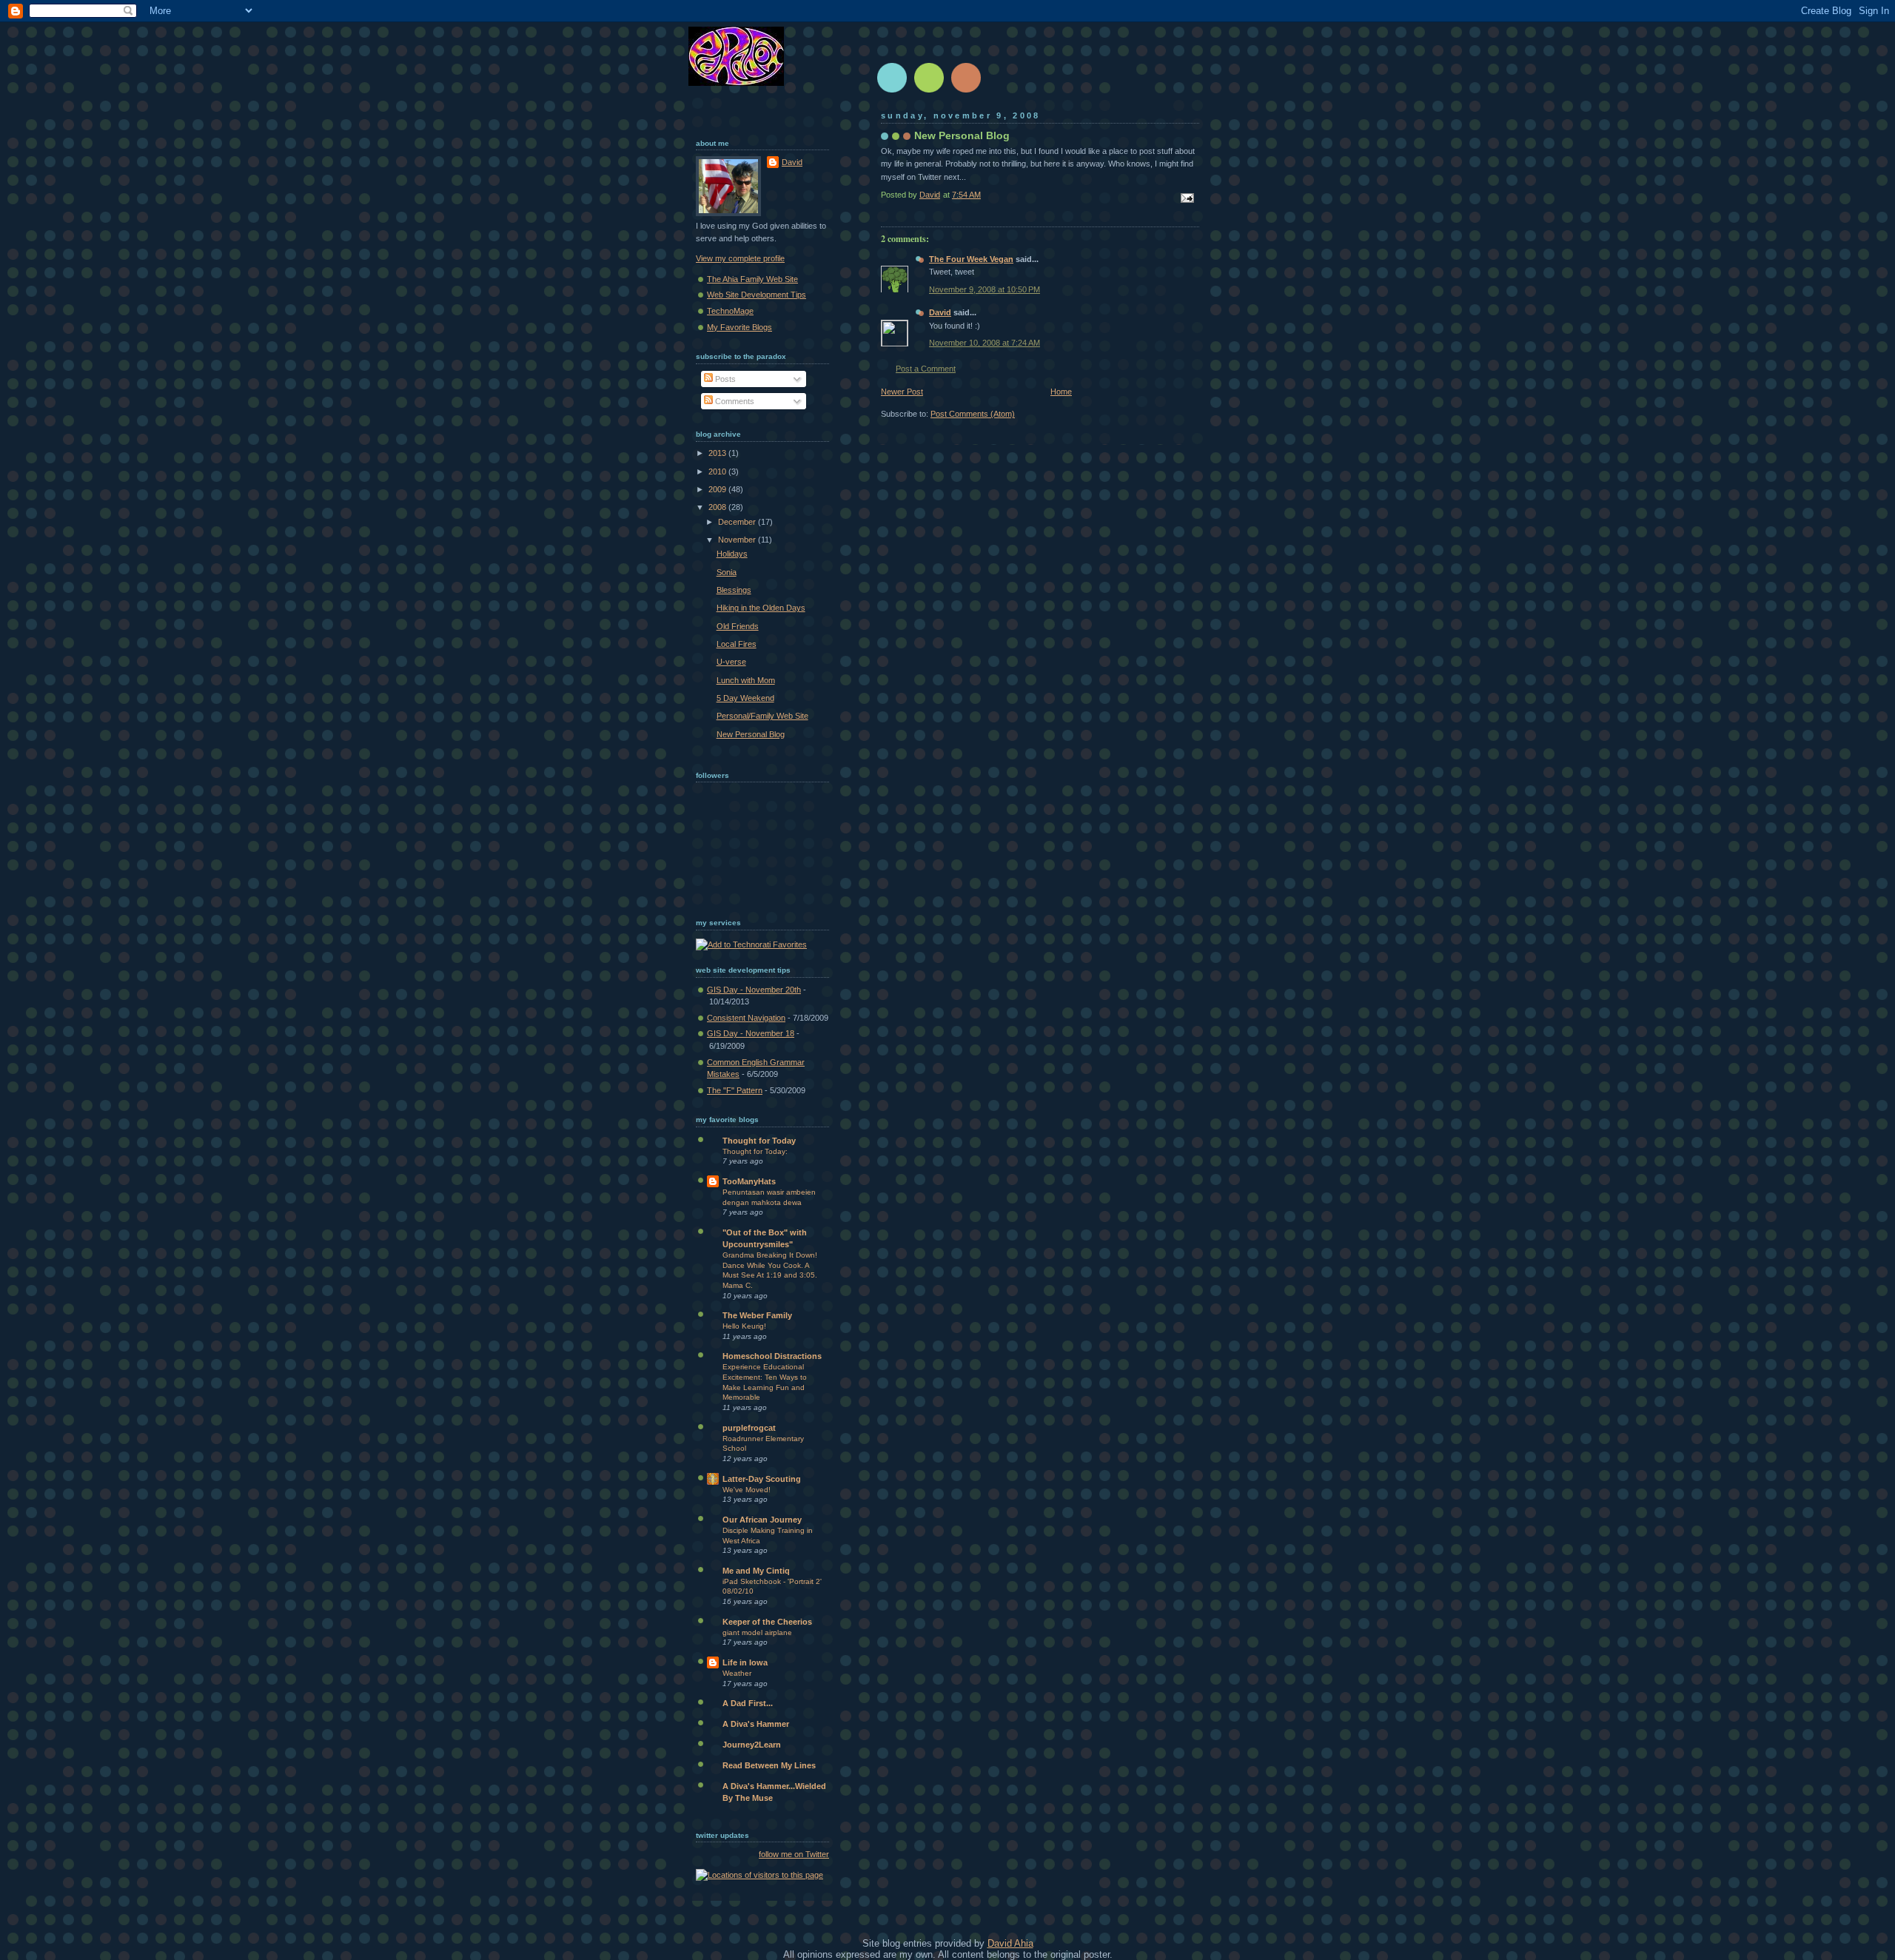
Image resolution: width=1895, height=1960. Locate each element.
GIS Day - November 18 (751, 1033)
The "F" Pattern (735, 1090)
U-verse (731, 662)
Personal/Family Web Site (762, 716)
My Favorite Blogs (739, 327)
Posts (724, 379)
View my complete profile (740, 258)
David (940, 312)
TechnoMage (730, 311)
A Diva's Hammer (756, 1724)
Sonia (727, 572)
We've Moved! (747, 1490)
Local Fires (737, 644)
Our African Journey (762, 1520)
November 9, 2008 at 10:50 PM (985, 289)
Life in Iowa (745, 1662)
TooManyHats (749, 1181)
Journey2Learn (752, 1745)
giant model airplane (757, 1632)
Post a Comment (926, 369)
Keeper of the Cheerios (767, 1622)
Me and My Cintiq (756, 1571)
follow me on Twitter (794, 1854)
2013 (718, 453)
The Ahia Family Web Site (752, 279)
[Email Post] (1186, 197)
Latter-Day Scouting (762, 1479)
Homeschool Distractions (772, 1356)
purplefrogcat (749, 1428)
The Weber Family (757, 1315)
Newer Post (902, 392)
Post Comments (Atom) (973, 414)
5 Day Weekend (745, 698)
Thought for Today (759, 1141)
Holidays (732, 554)
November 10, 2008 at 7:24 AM (985, 343)
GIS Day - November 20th (754, 990)
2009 (718, 489)
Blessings (734, 590)
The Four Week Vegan (971, 259)
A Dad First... (748, 1703)
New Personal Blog (751, 734)
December (738, 522)
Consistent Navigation (746, 1018)
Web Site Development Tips (757, 295)
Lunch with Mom (746, 680)
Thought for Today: (755, 1151)
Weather (737, 1673)
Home (1061, 392)
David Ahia (1010, 1943)
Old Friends (738, 626)
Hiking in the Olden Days (761, 608)
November (738, 540)
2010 (718, 471)
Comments (734, 401)
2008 (718, 507)
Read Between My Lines (769, 1765)
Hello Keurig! (744, 1326)
